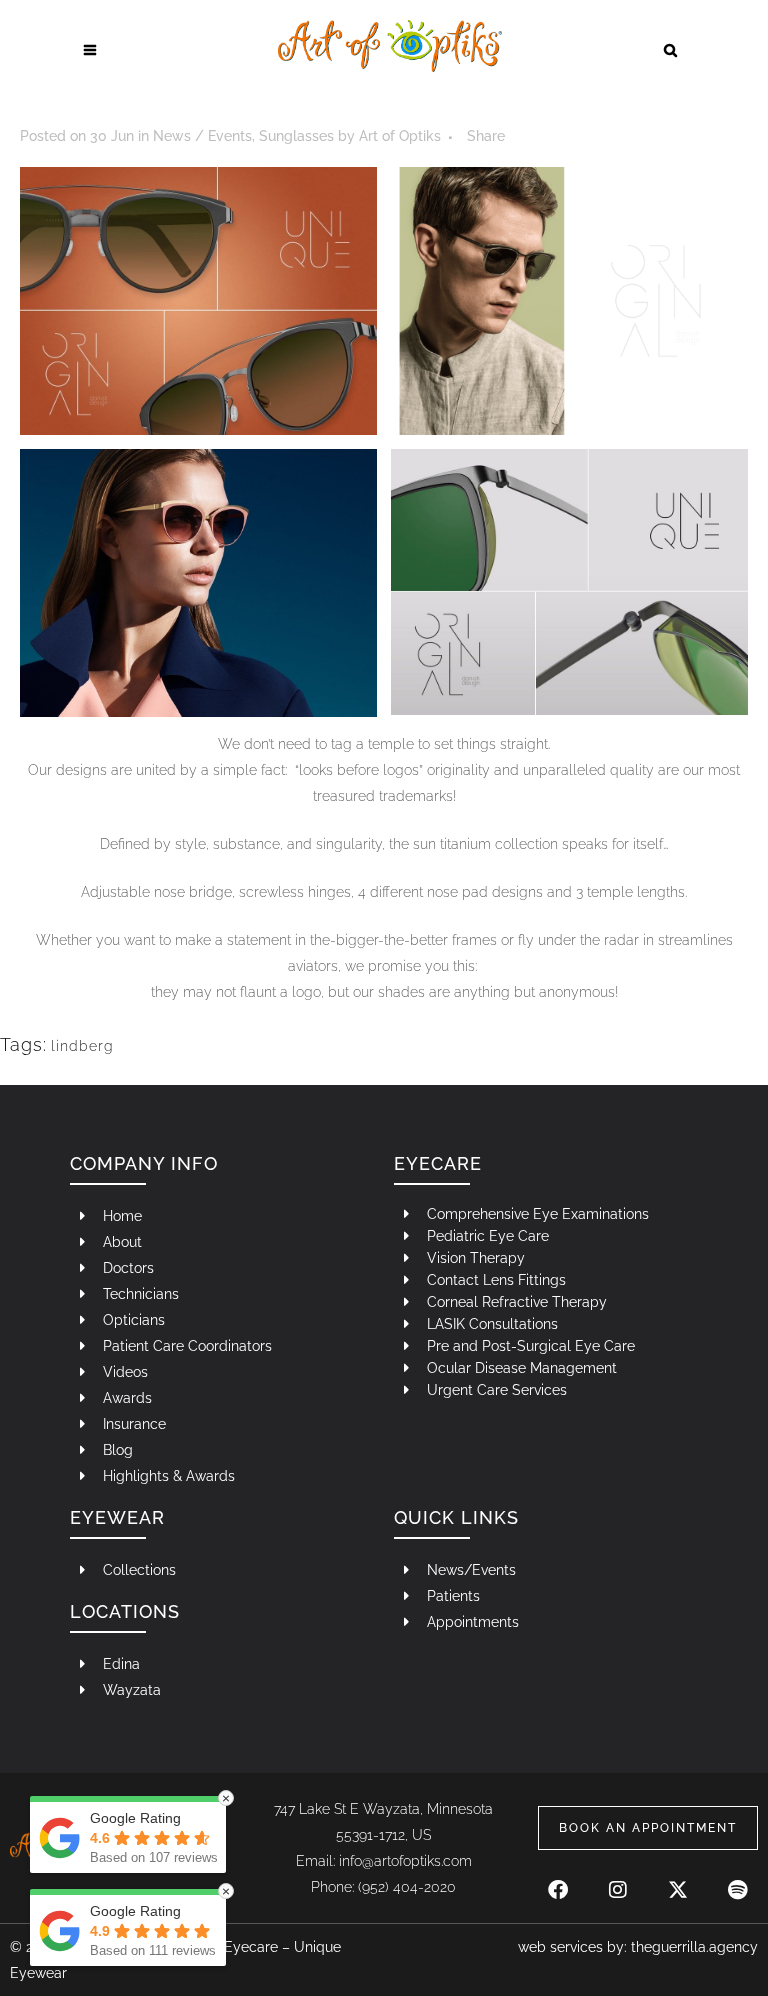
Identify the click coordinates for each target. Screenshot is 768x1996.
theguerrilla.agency (694, 1947)
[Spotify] (738, 1880)
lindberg (82, 1046)
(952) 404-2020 (407, 1887)
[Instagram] (618, 1880)
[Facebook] (558, 1880)
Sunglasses (296, 136)
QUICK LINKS (456, 1517)
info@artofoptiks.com (405, 1861)
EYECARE (438, 1163)
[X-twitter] (678, 1880)
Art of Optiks (400, 136)
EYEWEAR (117, 1517)
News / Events (202, 136)
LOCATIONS (125, 1611)
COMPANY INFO (144, 1163)
